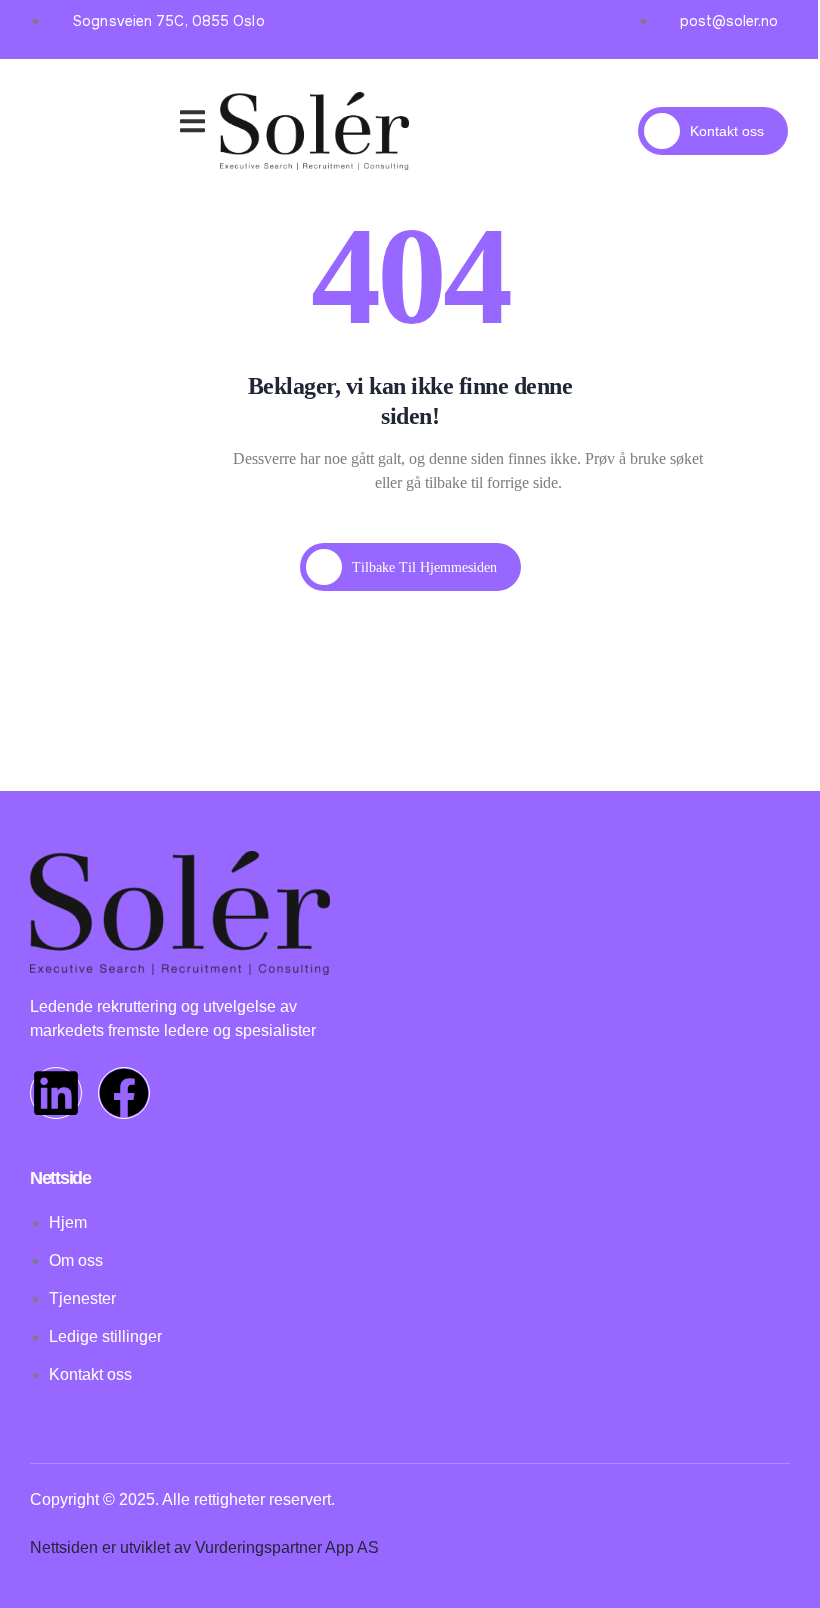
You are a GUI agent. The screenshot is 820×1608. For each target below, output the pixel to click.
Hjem (67, 100)
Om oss (136, 125)
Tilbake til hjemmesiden (424, 567)
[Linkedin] (56, 1093)
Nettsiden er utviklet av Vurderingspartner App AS (204, 1547)
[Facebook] (124, 1093)
